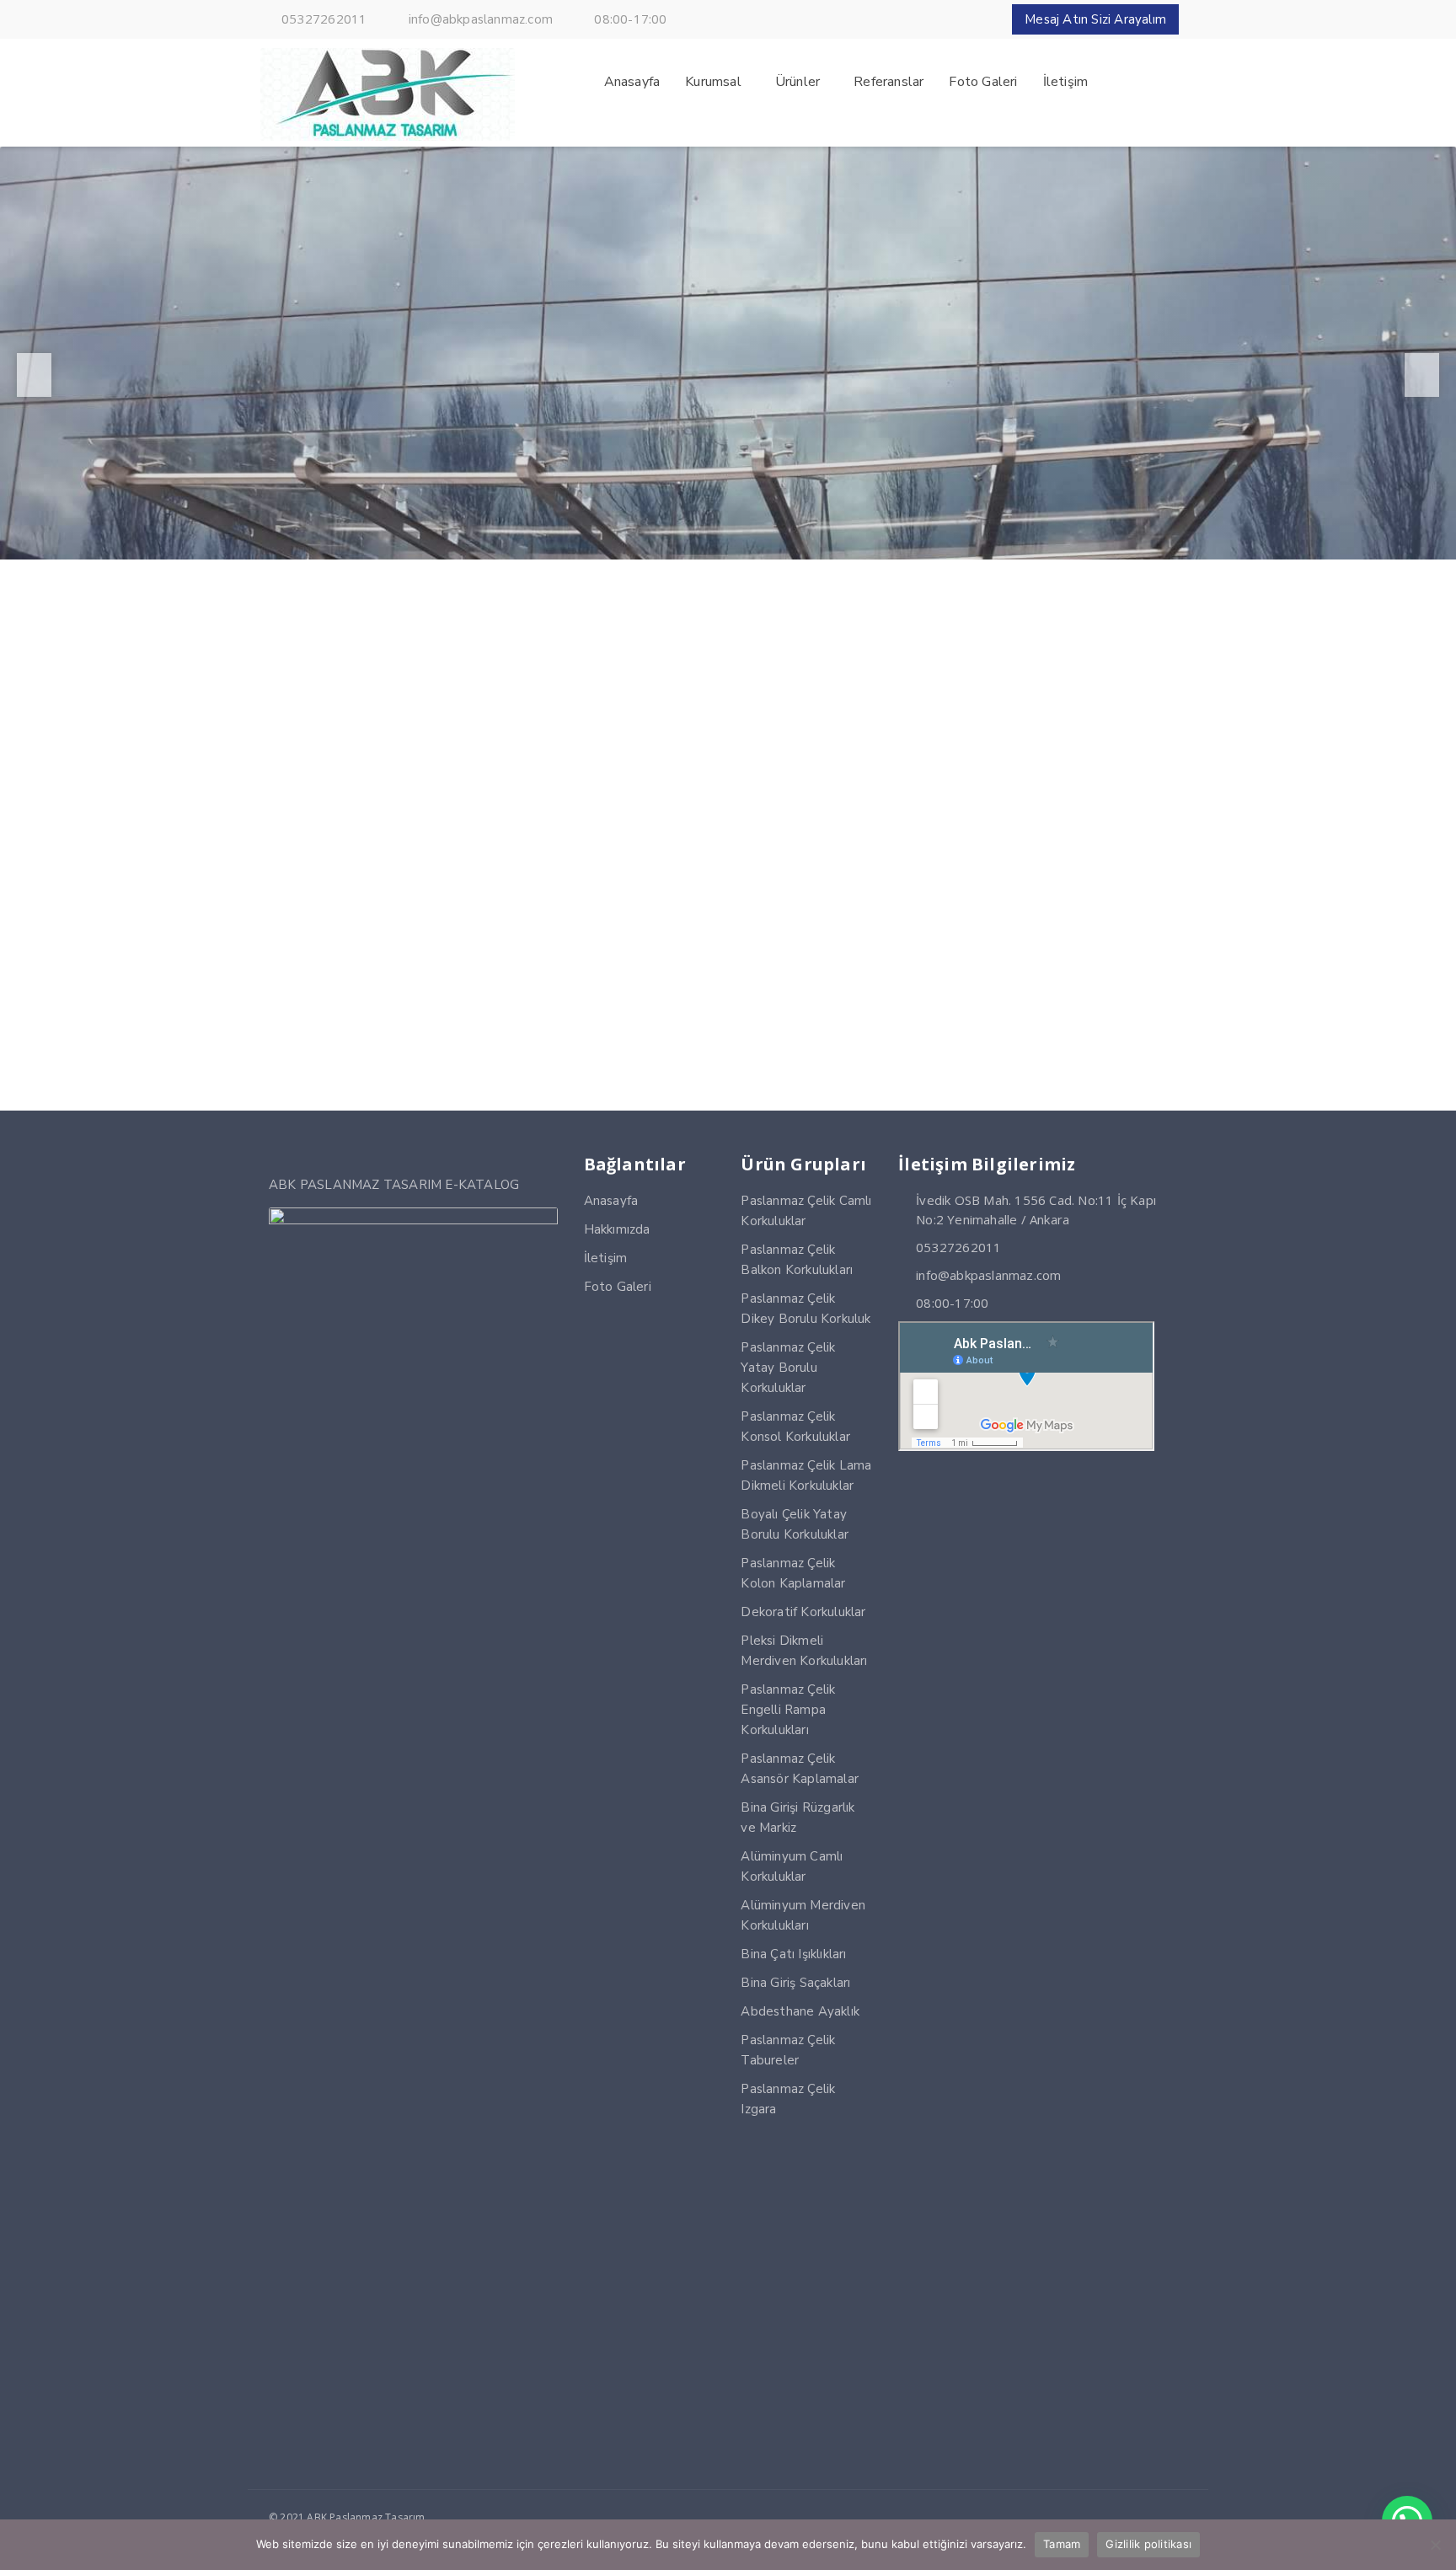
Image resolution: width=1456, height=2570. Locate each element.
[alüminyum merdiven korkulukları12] (728, 804)
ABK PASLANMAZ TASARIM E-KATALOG (394, 1185)
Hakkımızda (617, 1229)
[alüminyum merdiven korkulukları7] (541, 973)
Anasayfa (611, 1201)
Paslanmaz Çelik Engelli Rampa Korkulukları (788, 1710)
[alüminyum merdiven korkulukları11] (915, 804)
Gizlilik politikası (1148, 2544)
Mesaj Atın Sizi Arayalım (1095, 19)
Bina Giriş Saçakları (795, 1983)
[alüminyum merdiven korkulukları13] (541, 804)
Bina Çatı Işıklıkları (793, 1954)
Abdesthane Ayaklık (800, 2011)
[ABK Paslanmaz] (388, 137)
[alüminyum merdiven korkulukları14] (354, 804)
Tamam (1062, 2544)
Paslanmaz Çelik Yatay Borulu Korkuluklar (788, 1368)
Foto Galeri (618, 1287)
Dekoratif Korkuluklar (803, 1612)
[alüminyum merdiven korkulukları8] (354, 973)
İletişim (606, 1258)
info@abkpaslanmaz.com (481, 19)
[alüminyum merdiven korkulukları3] (728, 973)
